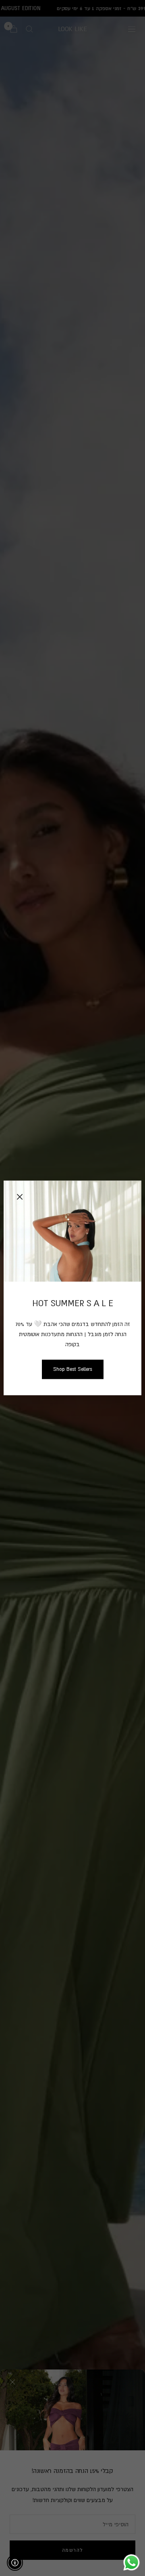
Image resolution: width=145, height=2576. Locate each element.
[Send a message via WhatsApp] (132, 2562)
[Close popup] (20, 1197)
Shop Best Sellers (73, 1369)
